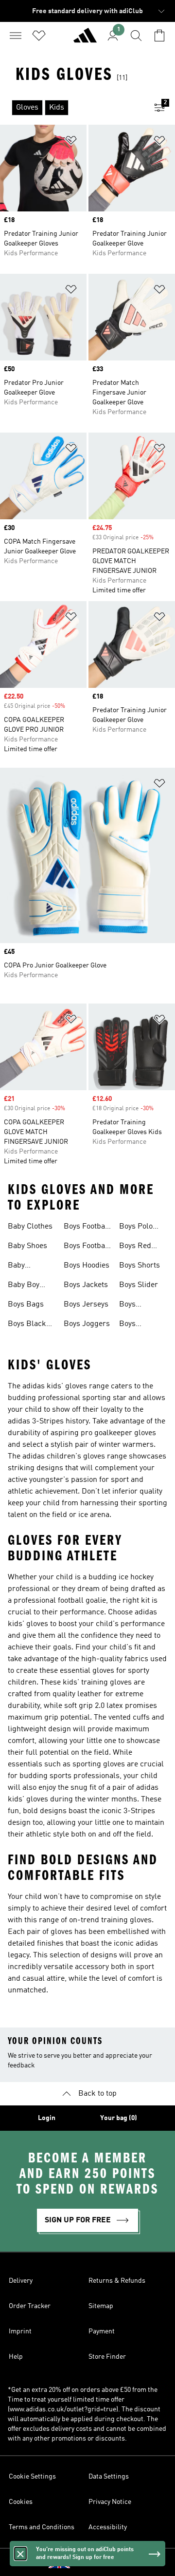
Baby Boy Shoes (24, 1286)
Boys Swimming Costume (137, 1325)
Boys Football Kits (87, 1228)
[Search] (136, 36)
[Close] (20, 2554)
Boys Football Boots (87, 1247)
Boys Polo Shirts (136, 1228)
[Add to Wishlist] (71, 142)
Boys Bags (26, 1305)
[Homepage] (85, 39)
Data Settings (109, 2477)
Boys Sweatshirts (139, 1306)
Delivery (21, 2281)
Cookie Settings (32, 2477)
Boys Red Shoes (135, 1247)
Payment (102, 2331)
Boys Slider (139, 1285)
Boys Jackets (86, 1285)
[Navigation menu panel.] (16, 36)
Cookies (21, 2502)
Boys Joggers (87, 1324)
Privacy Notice (110, 2502)
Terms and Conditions (42, 2527)
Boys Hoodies (87, 1266)
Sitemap (101, 2306)
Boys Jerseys (86, 1305)
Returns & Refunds (117, 2281)
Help (16, 2357)
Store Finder (107, 2357)
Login (47, 2118)
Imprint (20, 2331)
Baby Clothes (30, 1227)
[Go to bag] (159, 36)
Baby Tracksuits (26, 1267)
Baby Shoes (27, 1246)
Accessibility (108, 2527)
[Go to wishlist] (39, 36)
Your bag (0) (119, 2118)
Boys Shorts (140, 1266)
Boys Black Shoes (27, 1325)
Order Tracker (30, 2306)
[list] (72, 108)
